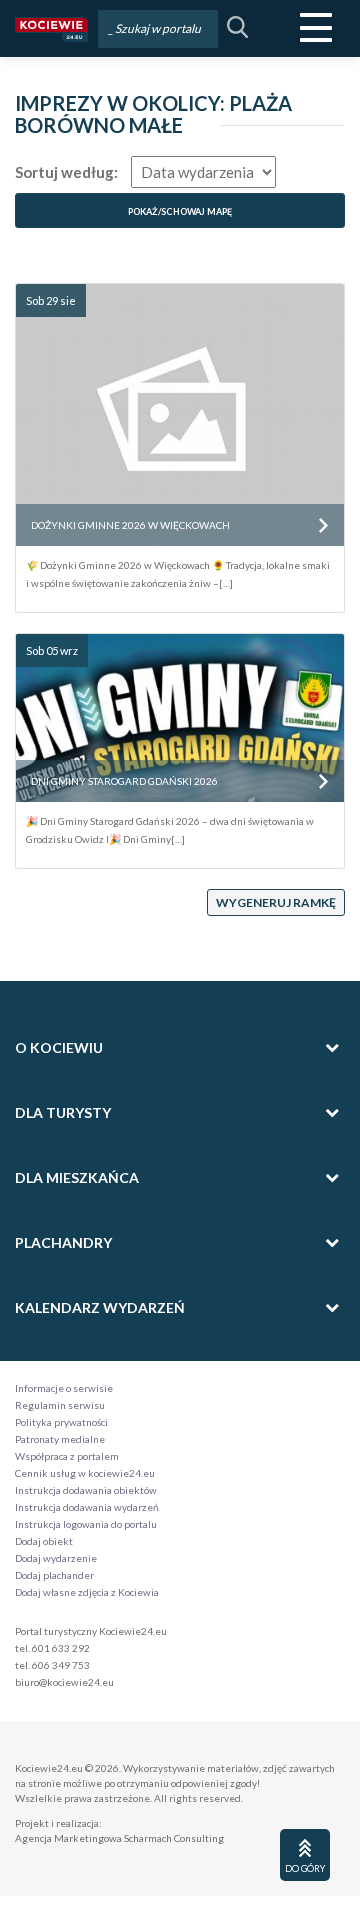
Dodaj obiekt (44, 1541)
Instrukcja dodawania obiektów (86, 1490)
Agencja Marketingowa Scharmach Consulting (119, 1838)
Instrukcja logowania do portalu (86, 1524)
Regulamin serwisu (60, 1405)
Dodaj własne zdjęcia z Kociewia (87, 1592)
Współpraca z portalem (67, 1456)
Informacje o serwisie (64, 1388)
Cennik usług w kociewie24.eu (85, 1473)
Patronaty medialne (60, 1439)
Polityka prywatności (61, 1422)
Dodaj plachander (54, 1575)
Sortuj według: (66, 172)
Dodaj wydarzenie (56, 1558)
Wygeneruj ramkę (276, 902)
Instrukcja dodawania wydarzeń (87, 1507)
